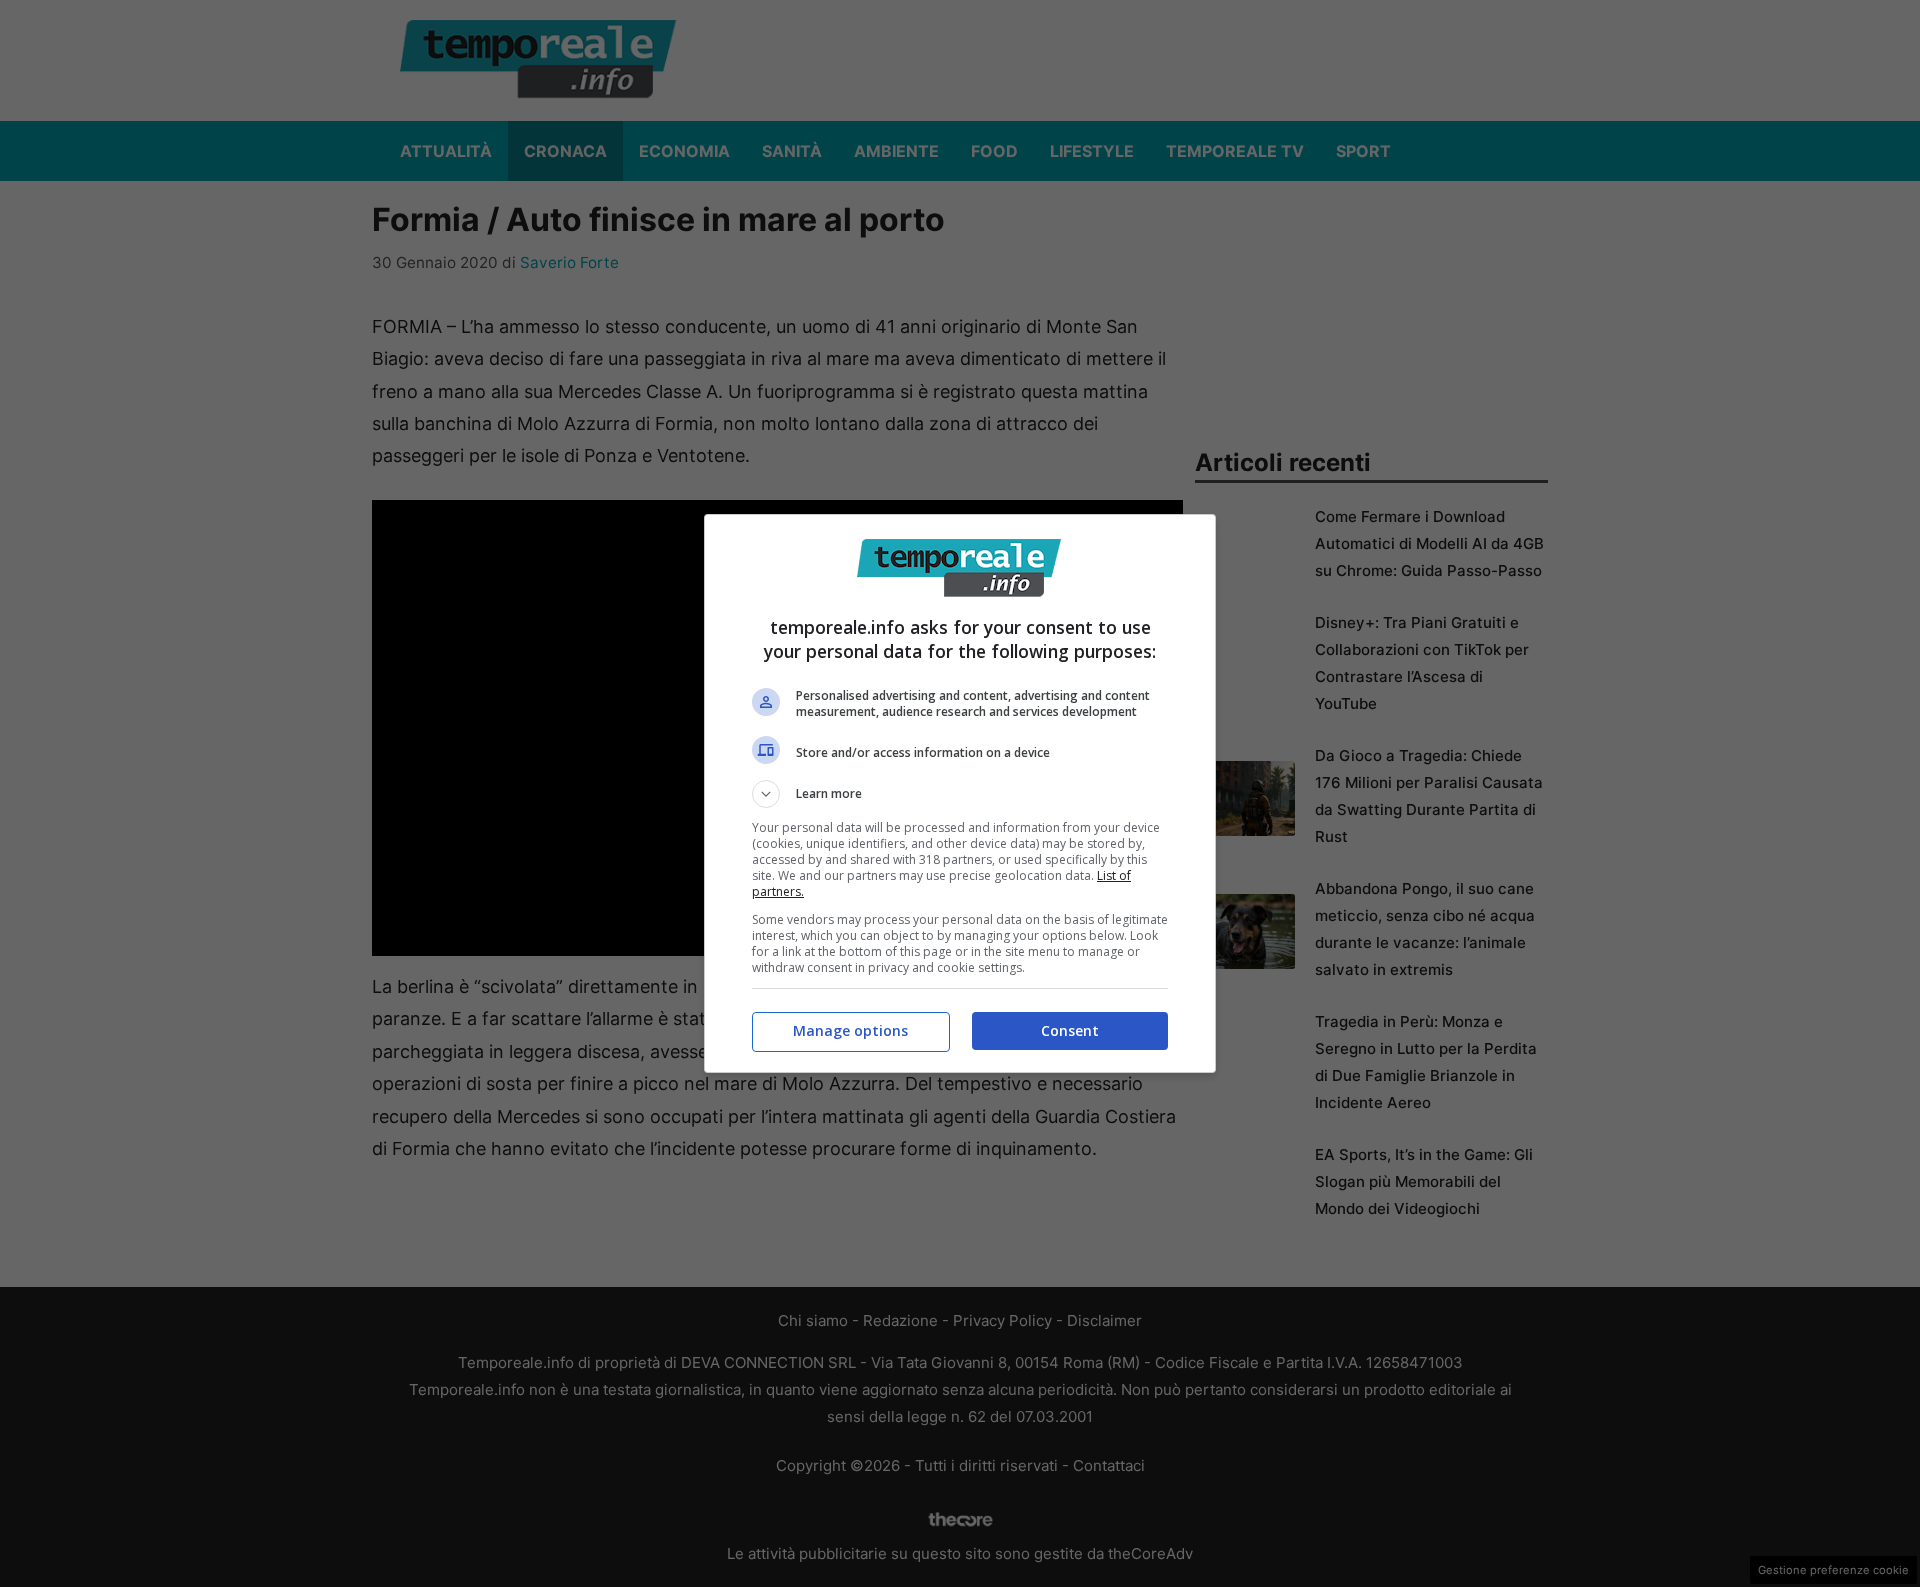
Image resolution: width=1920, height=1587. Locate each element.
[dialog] (960, 793)
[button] (960, 794)
